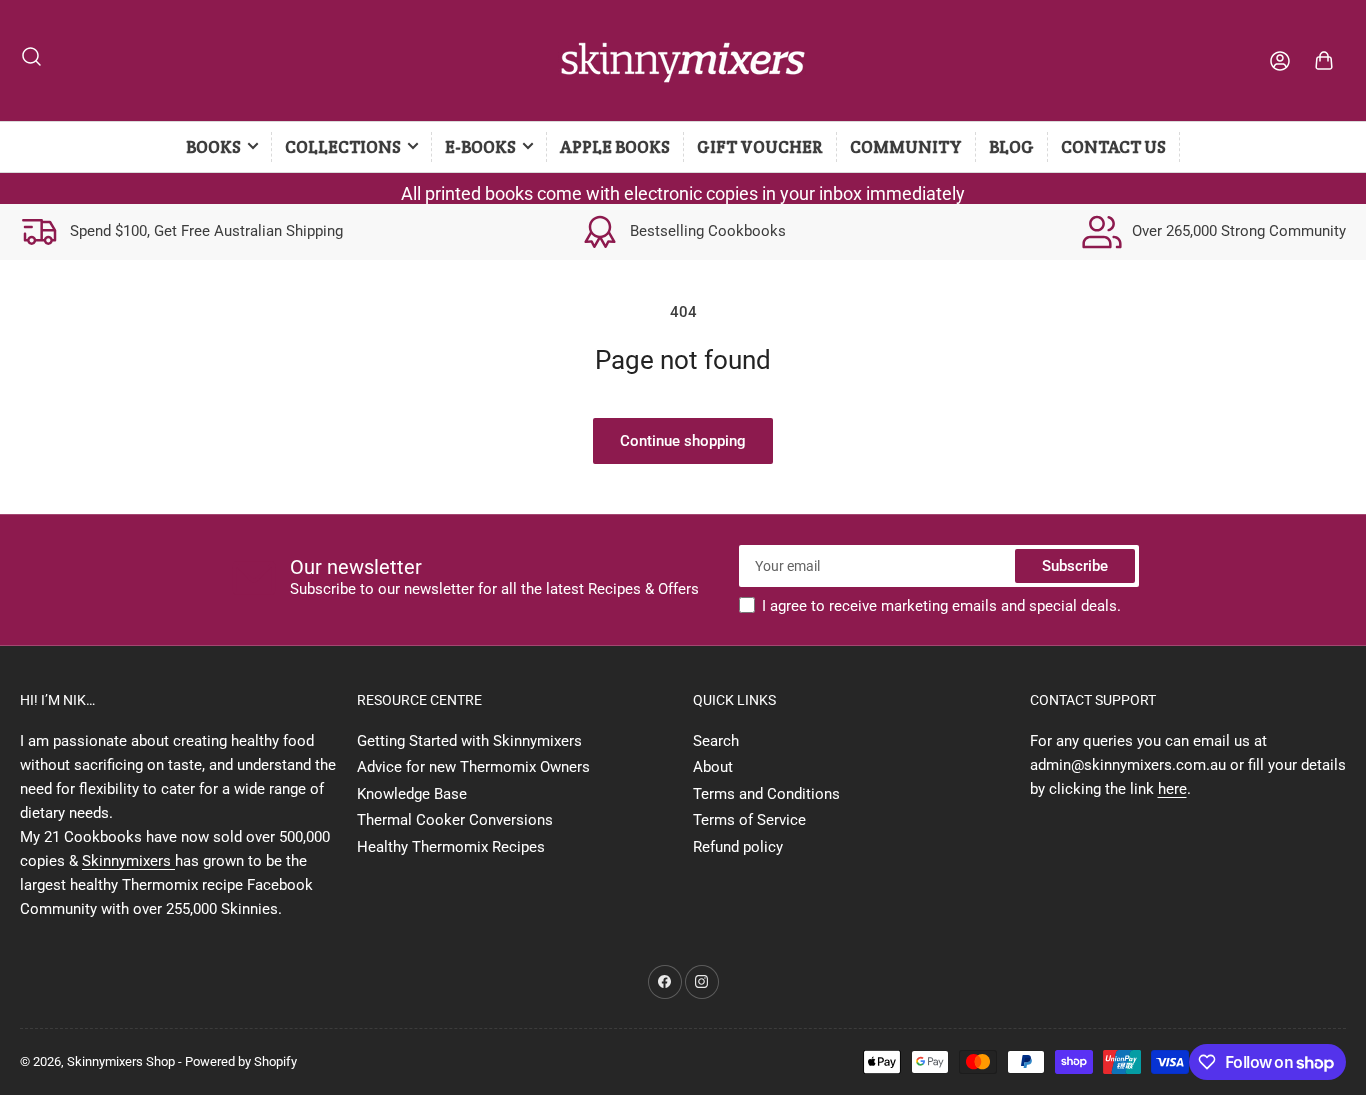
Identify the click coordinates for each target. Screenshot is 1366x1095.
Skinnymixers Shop (121, 1061)
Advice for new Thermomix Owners (473, 767)
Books (213, 147)
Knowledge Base (412, 794)
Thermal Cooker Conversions (455, 820)
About (713, 767)
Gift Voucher (760, 147)
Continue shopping (683, 441)
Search (716, 741)
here (1172, 789)
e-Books (480, 147)
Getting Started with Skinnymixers (469, 741)
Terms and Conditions (766, 794)
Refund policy (738, 847)
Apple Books (615, 147)
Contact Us (1113, 147)
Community (906, 147)
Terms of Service (749, 820)
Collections (343, 147)
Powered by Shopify (241, 1061)
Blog (1011, 147)
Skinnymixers (128, 861)
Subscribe (1075, 566)
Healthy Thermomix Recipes (451, 847)
